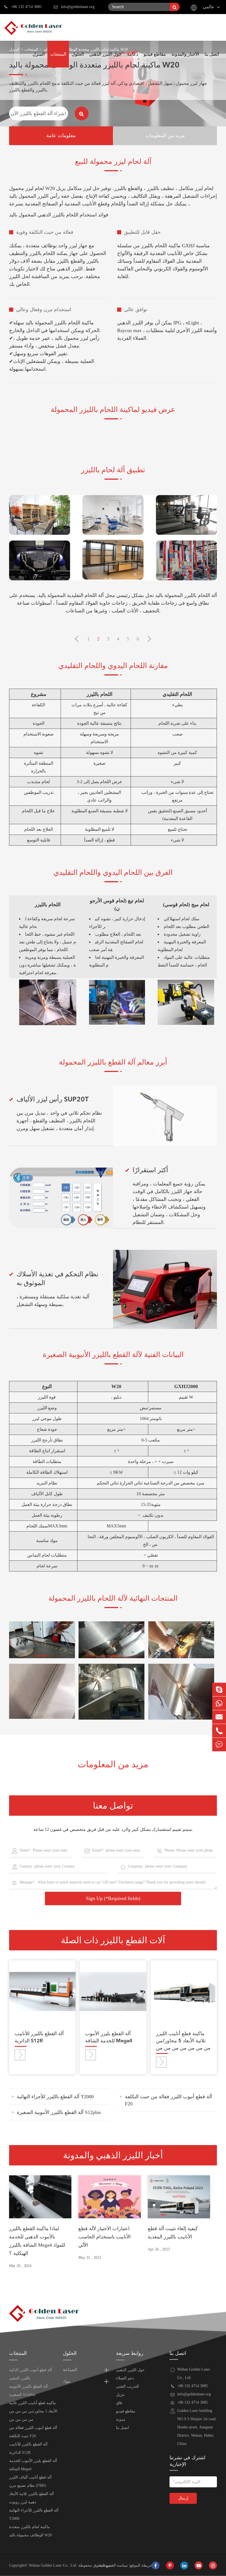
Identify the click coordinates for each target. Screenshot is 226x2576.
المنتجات (58, 54)
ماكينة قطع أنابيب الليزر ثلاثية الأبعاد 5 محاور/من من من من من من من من (183, 2041)
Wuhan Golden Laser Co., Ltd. (53, 2565)
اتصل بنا (212, 54)
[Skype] (219, 1689)
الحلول (78, 54)
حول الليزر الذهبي (105, 54)
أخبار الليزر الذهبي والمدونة (113, 2155)
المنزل (39, 54)
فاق (119, 2403)
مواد (67, 2382)
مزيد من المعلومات (165, 136)
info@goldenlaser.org (78, 7)
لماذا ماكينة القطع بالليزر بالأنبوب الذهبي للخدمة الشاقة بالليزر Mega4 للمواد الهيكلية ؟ (37, 2241)
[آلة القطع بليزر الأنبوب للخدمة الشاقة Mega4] (113, 1991)
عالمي (209, 7)
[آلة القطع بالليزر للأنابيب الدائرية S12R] (42, 1991)
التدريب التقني (127, 2386)
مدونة (121, 2419)
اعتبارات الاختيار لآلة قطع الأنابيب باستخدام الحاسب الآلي (104, 2237)
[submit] (175, 7)
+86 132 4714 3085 (26, 7)
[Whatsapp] (219, 1703)
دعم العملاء (125, 2378)
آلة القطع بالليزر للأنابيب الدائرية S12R (39, 2037)
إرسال (183, 2498)
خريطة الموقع (141, 2565)
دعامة (133, 54)
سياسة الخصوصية (114, 2565)
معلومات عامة (61, 136)
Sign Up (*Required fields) (113, 1898)
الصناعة (70, 2370)
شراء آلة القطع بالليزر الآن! (38, 113)
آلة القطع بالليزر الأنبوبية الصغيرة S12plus (59, 2112)
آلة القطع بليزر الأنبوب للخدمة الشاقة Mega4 (109, 2037)
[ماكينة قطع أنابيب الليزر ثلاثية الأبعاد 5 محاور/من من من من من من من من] (184, 1991)
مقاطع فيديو (155, 54)
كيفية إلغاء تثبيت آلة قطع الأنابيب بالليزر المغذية (173, 2233)
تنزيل (120, 2395)
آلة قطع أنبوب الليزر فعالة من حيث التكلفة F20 (168, 2100)
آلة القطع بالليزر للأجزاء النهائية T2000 (55, 2097)
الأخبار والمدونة (185, 54)
